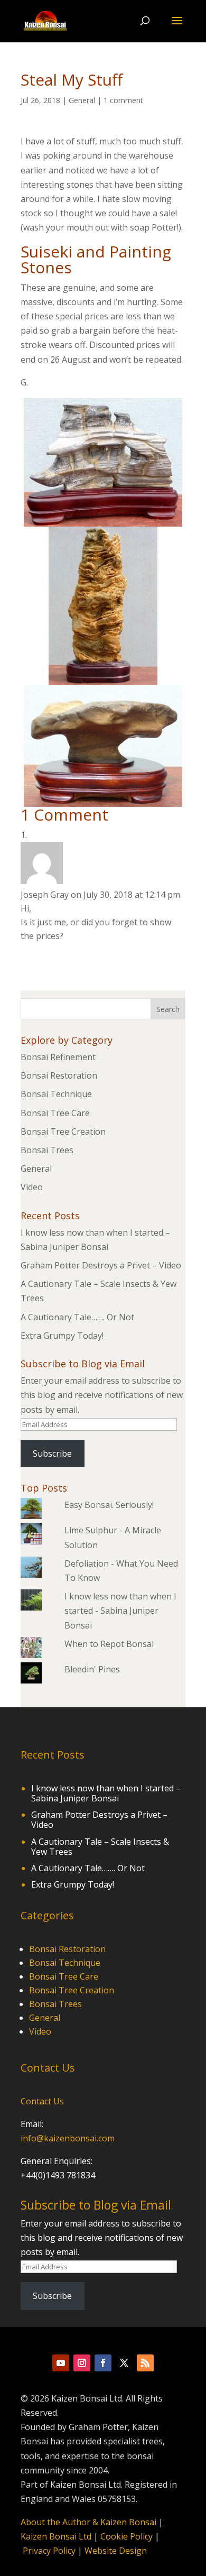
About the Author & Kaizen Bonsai (88, 2522)
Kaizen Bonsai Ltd (56, 2536)
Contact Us (42, 2101)
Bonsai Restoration (59, 1075)
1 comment (123, 100)
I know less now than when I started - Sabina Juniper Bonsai (120, 1611)
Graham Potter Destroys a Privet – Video (101, 1265)
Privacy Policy (49, 2551)
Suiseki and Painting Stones (96, 259)
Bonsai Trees (47, 1150)
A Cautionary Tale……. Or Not (77, 1317)
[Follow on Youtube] (61, 2363)
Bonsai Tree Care (55, 1113)
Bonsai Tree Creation (63, 1131)
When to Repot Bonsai (109, 1644)
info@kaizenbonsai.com (68, 2138)
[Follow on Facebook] (103, 2363)
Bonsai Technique (56, 1094)
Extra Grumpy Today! (62, 1336)
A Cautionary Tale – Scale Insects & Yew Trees (100, 1847)
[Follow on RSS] (145, 2363)
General (82, 100)
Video (32, 1187)
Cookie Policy (127, 2536)
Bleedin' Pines (92, 1669)
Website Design (116, 2551)
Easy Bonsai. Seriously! (109, 1505)
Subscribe (52, 1453)
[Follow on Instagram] (82, 2363)
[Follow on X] (124, 2363)
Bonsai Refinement (58, 1057)
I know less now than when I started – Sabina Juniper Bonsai (106, 1793)
